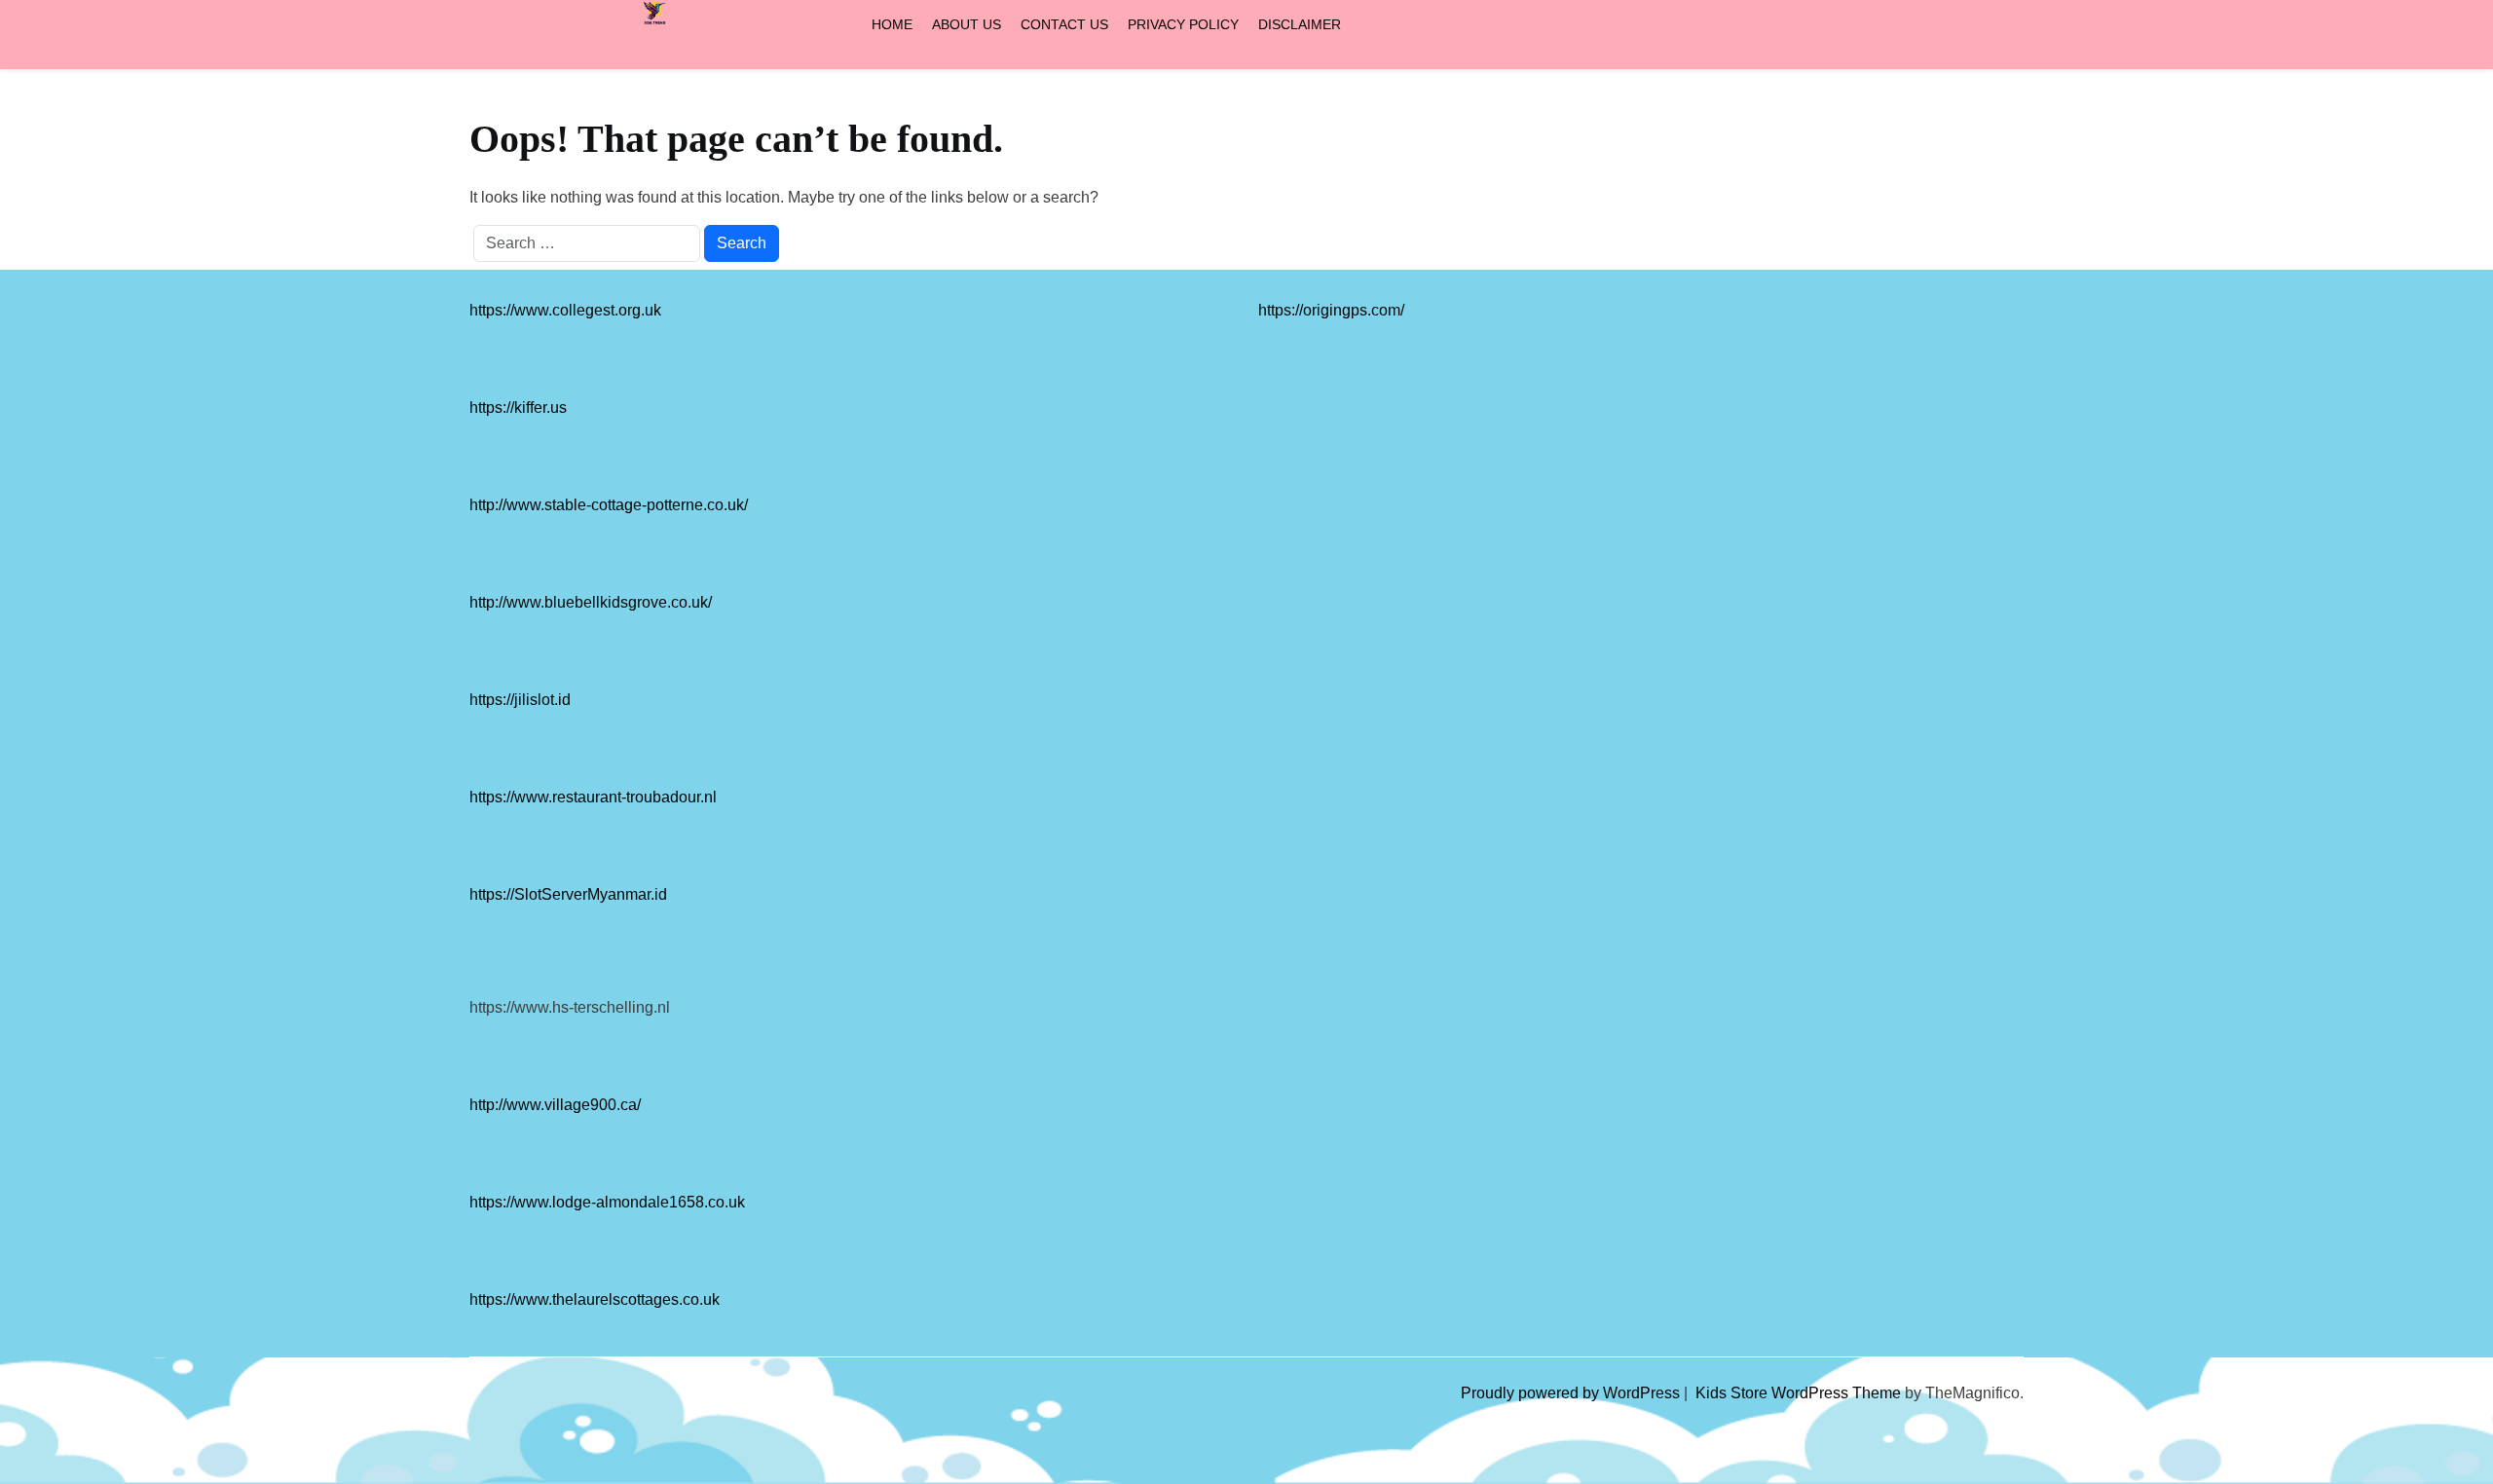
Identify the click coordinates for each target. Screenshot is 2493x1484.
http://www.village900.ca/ (555, 1105)
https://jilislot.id (520, 700)
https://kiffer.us (518, 408)
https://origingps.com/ (1331, 310)
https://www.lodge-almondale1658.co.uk (607, 1202)
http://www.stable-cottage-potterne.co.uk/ (609, 505)
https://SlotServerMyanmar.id (568, 894)
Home (892, 24)
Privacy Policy (1183, 24)
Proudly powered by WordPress (1572, 1393)
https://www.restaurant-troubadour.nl (593, 797)
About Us (967, 24)
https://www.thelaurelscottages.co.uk (595, 1299)
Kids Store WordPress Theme (1800, 1393)
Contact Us (1064, 24)
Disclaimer (1300, 24)
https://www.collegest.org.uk (565, 310)
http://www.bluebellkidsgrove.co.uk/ (591, 602)
